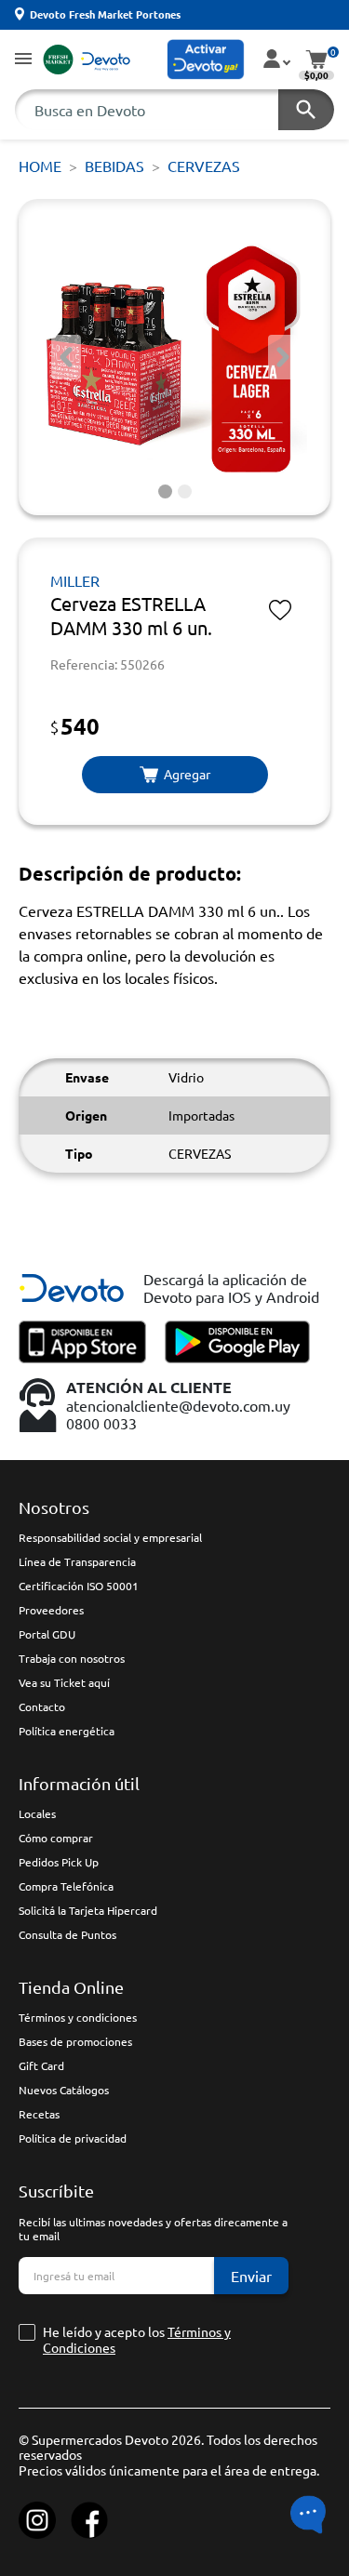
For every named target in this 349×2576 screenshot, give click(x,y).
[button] (23, 60)
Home (40, 166)
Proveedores (51, 1610)
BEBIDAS (114, 166)
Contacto (42, 1706)
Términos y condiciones (78, 2017)
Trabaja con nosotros (72, 1658)
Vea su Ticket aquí (64, 1682)
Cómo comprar (56, 1838)
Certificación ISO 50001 (79, 1586)
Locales (37, 1813)
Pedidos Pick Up (59, 1862)
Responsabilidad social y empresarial (110, 1537)
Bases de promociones (75, 2041)
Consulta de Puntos (67, 1934)
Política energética (67, 1731)
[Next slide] (283, 357)
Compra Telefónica (66, 1886)
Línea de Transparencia (77, 1561)
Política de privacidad (73, 2138)
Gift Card (41, 2065)
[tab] (165, 491)
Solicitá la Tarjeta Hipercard (88, 1910)
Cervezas (204, 166)
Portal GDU (47, 1634)
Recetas (39, 2114)
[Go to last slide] (66, 357)
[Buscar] (306, 110)
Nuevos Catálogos (64, 2090)
